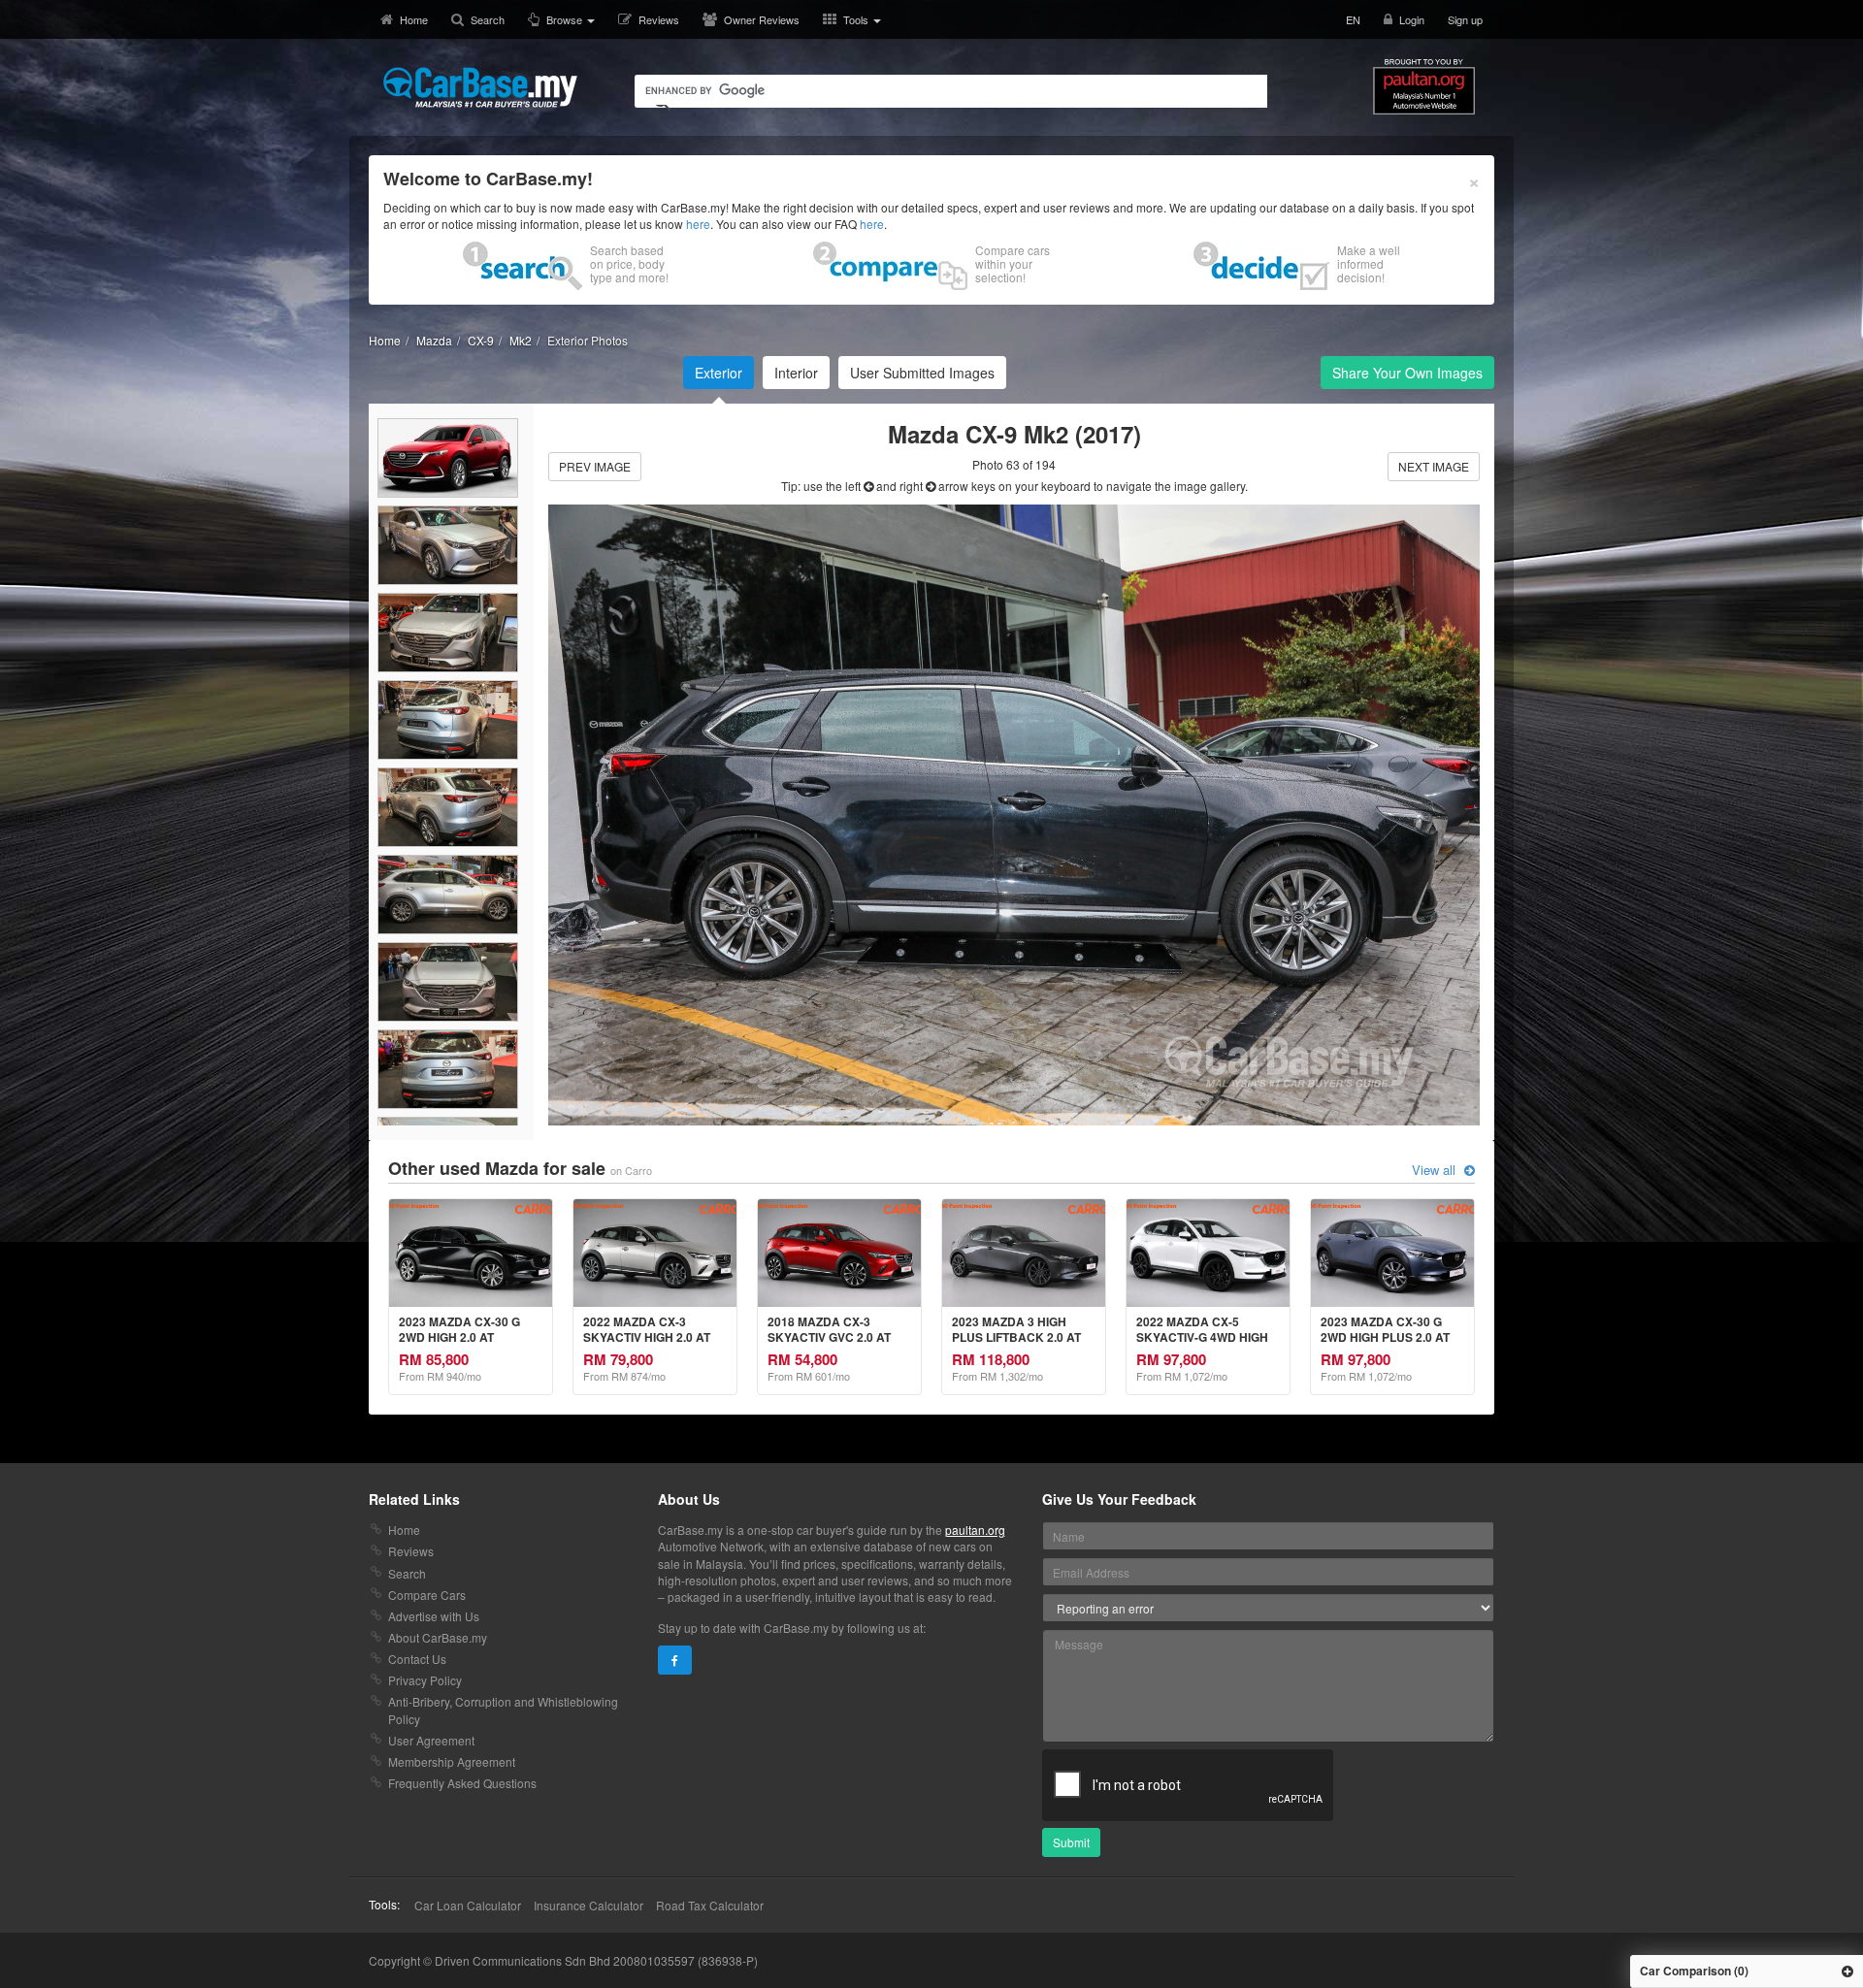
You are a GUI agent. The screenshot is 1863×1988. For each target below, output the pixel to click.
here (698, 224)
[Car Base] (480, 87)
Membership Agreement (452, 1761)
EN (1353, 19)
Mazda (434, 340)
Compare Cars (427, 1595)
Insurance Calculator (588, 1905)
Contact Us (417, 1659)
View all (1436, 1170)
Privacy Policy (425, 1680)
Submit (1071, 1842)
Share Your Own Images (1407, 373)
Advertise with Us (434, 1616)
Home (414, 19)
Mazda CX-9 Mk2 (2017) (1014, 434)
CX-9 (481, 340)
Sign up (1465, 19)
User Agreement (431, 1740)
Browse (566, 19)
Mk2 (521, 340)
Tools (857, 19)
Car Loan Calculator (468, 1905)
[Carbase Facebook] (675, 1660)
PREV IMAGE (595, 466)
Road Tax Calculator (710, 1905)
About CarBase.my (438, 1637)
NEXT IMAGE (1434, 466)
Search (488, 19)
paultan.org (975, 1530)
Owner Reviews (762, 19)
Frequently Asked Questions (462, 1783)
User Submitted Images (922, 373)
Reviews (659, 19)
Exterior (719, 373)
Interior (796, 373)
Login (1412, 19)
